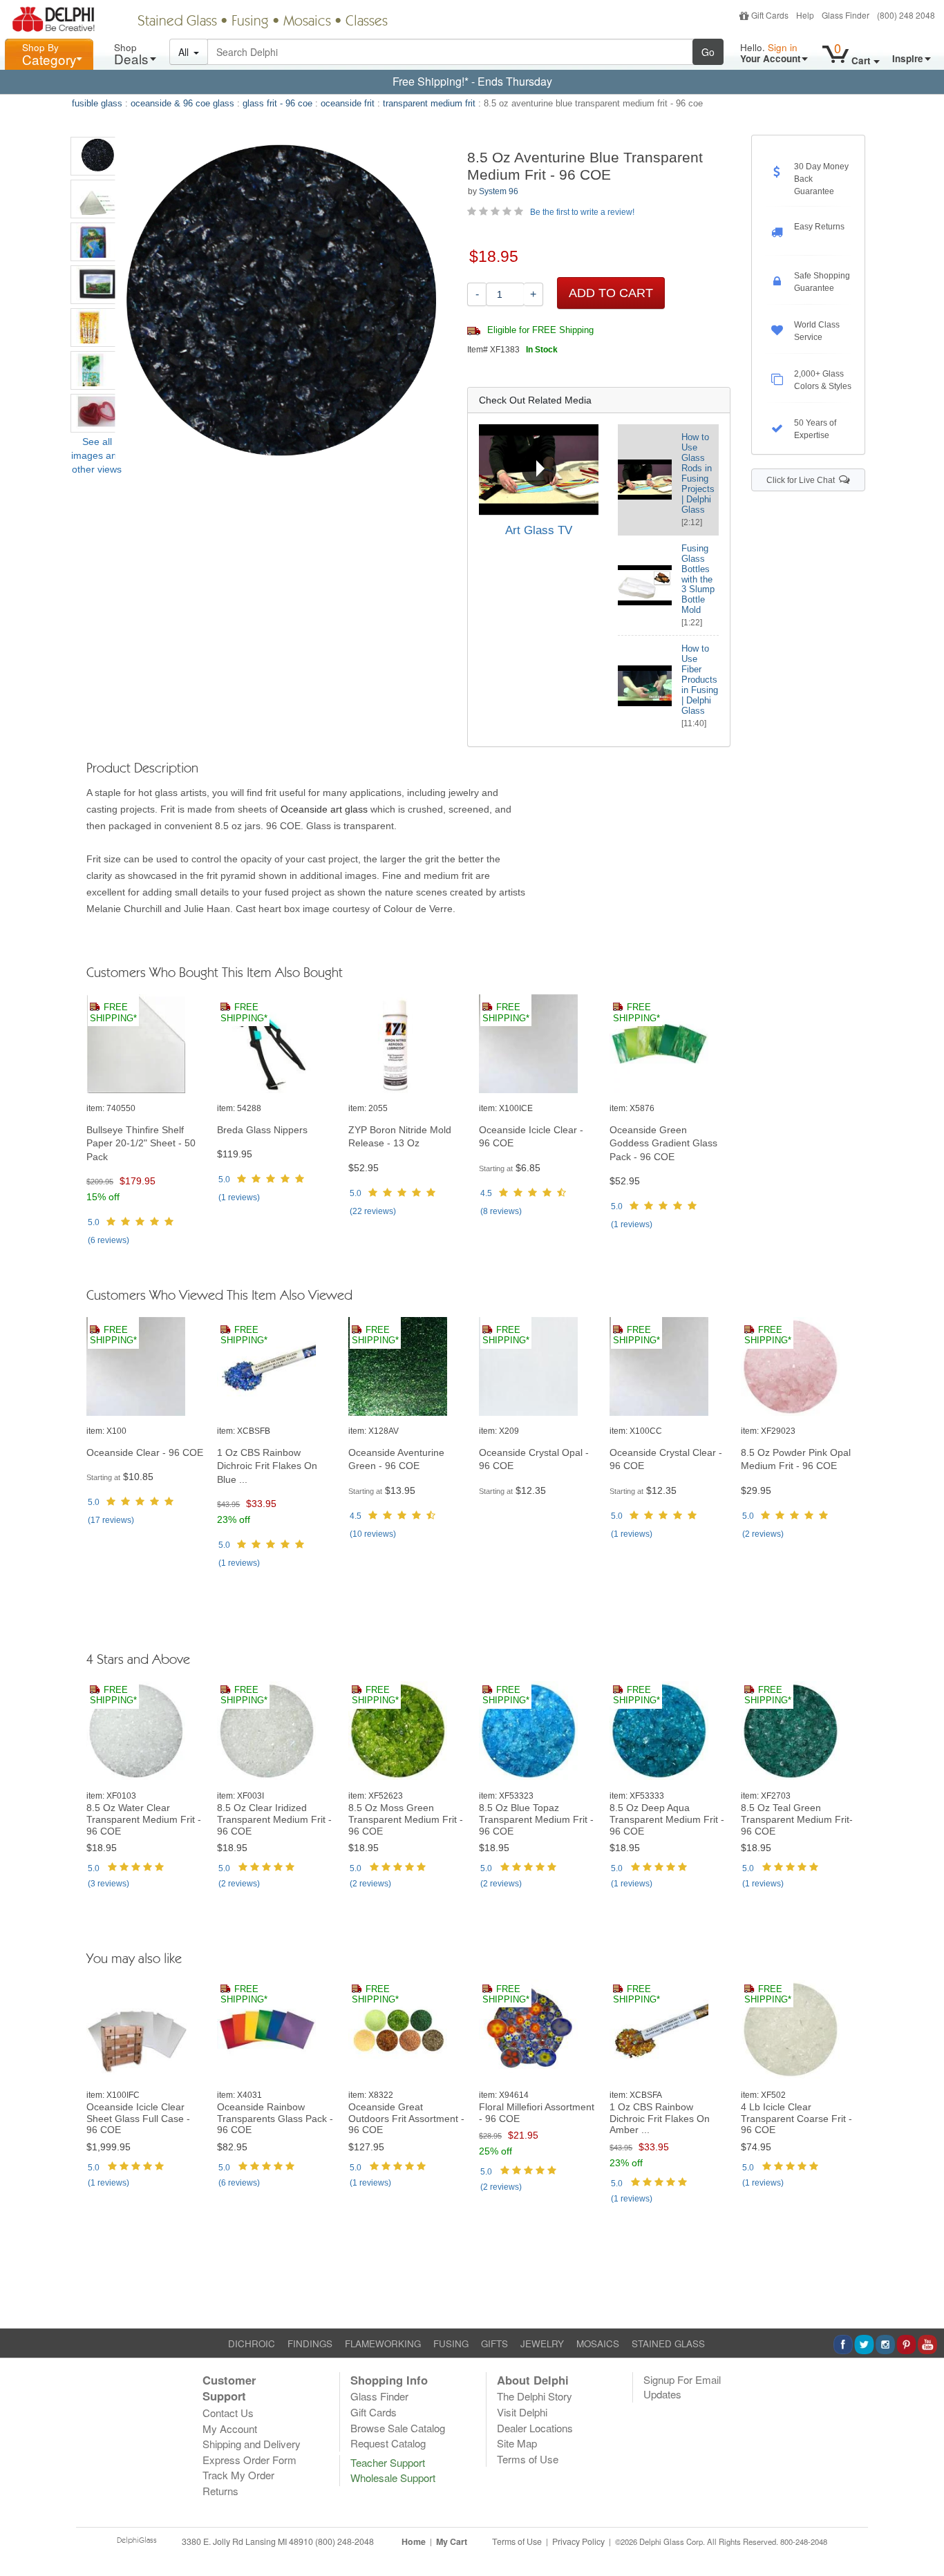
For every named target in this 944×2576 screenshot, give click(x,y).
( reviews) (108, 1240)
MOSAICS (598, 2343)
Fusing (250, 22)
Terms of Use (528, 2459)
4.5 (486, 1193)
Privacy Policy (578, 2541)
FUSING (451, 2343)
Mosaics (307, 22)
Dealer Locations (535, 2428)
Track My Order (238, 2475)
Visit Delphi (522, 2412)
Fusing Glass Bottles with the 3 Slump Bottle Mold (698, 579)
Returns (220, 2491)
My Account (230, 2428)
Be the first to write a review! (582, 212)
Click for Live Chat (803, 480)
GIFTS (494, 2343)
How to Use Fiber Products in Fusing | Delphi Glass (700, 680)
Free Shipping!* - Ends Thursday (472, 81)
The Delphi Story (535, 2396)
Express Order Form (249, 2460)
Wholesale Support (393, 2478)
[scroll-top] (923, 2550)
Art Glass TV (539, 530)
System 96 (499, 191)
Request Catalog (388, 2443)
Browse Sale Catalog (398, 2428)
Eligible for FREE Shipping (539, 330)
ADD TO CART (611, 293)
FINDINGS (310, 2343)
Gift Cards (770, 15)
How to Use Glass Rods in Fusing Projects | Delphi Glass (698, 473)
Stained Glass (177, 22)
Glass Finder (846, 15)
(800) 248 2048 (906, 15)
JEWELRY (542, 2343)
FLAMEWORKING (383, 2343)
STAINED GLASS (668, 2343)
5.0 (94, 1222)
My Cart (452, 2541)
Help (805, 15)
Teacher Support (388, 2462)
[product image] (145, 1044)
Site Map (517, 2443)
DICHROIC (252, 2343)
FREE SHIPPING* (113, 1013)
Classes (367, 22)
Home (414, 2541)
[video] (539, 469)
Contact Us (228, 2413)
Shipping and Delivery (252, 2444)
